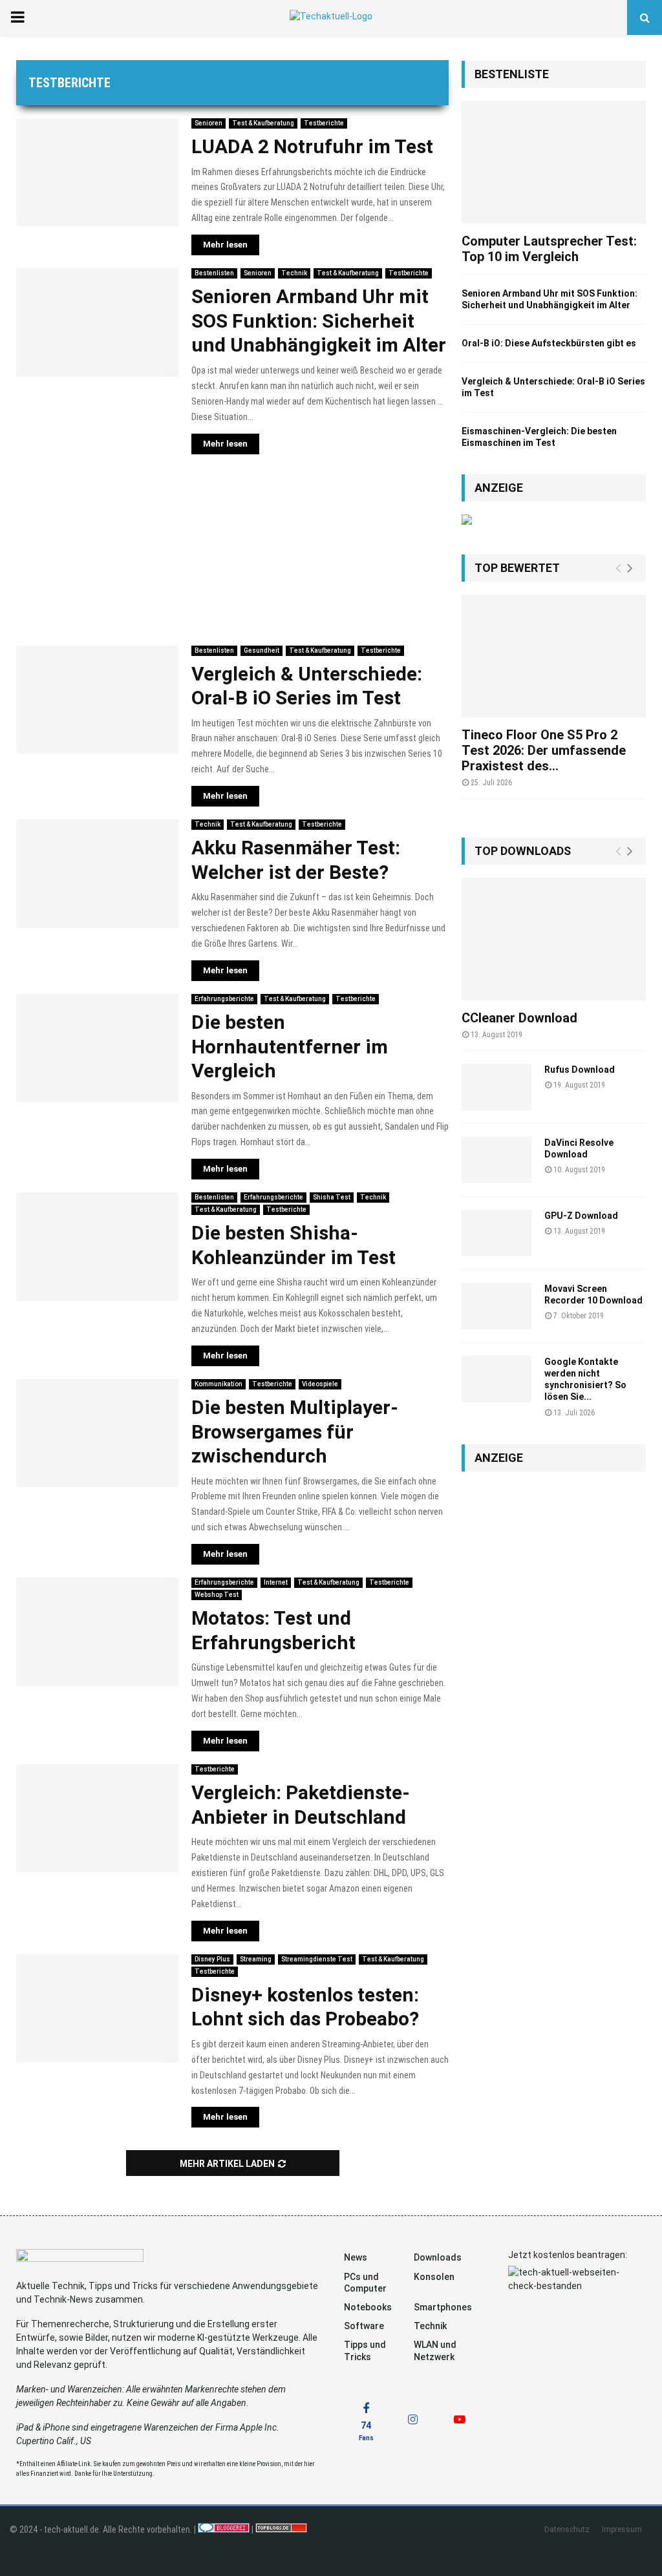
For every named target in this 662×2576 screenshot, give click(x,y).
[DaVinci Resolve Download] (496, 1160)
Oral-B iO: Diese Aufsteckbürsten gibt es (549, 343)
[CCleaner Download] (554, 939)
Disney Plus (212, 1959)
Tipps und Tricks (365, 2350)
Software (364, 2326)
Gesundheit (262, 650)
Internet (276, 1582)
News (356, 2257)
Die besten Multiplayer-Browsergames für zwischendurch (295, 1431)
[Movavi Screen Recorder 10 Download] (496, 1306)
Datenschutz (567, 2529)
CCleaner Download (519, 1018)
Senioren (208, 123)
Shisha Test (332, 1197)
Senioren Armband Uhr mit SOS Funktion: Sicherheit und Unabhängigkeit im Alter (319, 321)
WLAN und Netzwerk (435, 2350)
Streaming (256, 1959)
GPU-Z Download (581, 1216)
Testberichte (324, 123)
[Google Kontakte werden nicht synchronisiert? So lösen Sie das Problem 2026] (496, 1379)
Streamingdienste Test (317, 1959)
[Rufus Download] (496, 1087)
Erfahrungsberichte (224, 999)
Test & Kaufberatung (263, 123)
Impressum (622, 2529)
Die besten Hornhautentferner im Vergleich (290, 1046)
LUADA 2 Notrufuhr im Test (312, 146)
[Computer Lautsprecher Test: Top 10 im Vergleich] (554, 162)
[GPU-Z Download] (496, 1233)
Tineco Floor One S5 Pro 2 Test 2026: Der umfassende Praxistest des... (544, 750)
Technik (294, 273)
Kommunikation (219, 1384)
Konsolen (434, 2277)
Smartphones (443, 2307)
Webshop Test (217, 1595)
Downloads (438, 2257)
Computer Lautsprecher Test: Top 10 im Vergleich (549, 249)
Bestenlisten (214, 273)
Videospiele (320, 1384)
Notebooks (368, 2307)
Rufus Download (580, 1070)
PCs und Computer (365, 2283)
